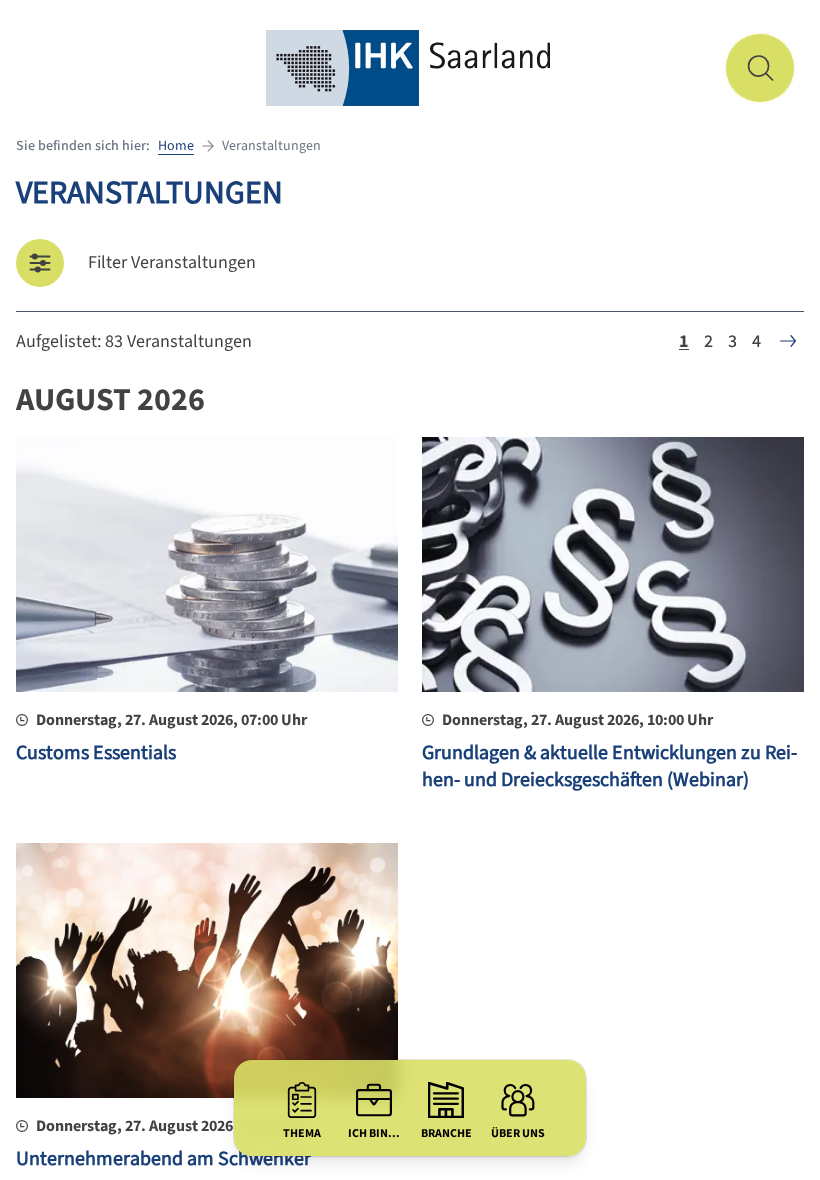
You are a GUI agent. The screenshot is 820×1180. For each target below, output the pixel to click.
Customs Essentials (96, 753)
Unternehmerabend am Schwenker (163, 1159)
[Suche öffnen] (760, 68)
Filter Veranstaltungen (172, 262)
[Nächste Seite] (788, 341)
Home (176, 146)
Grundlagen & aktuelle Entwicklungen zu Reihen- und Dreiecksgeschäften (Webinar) (609, 767)
